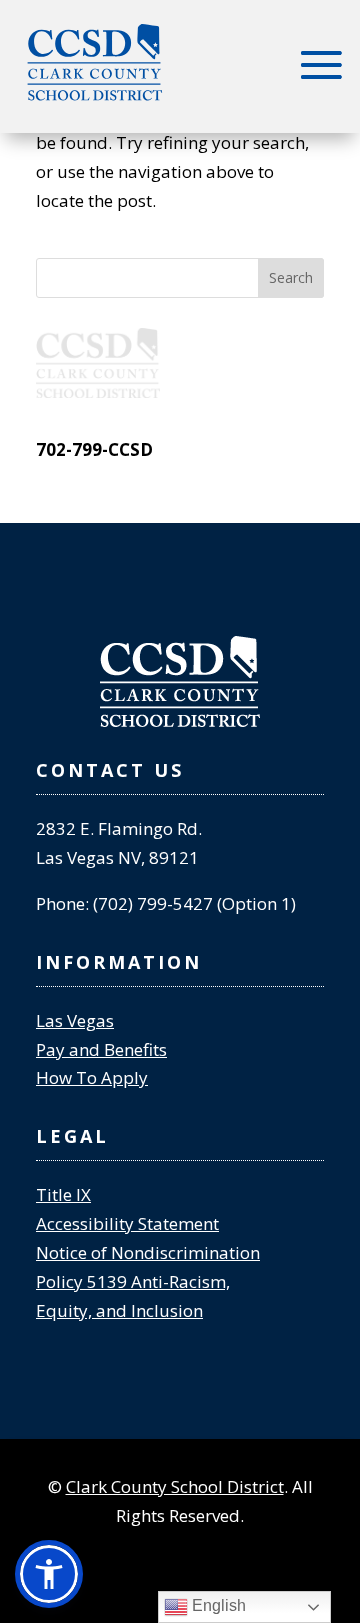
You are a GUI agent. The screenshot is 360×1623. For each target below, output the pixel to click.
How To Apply (92, 1077)
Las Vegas (75, 1020)
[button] (49, 1574)
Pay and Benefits (101, 1049)
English (217, 1605)
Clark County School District (175, 1486)
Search (291, 277)
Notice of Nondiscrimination (148, 1252)
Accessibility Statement (127, 1223)
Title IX (63, 1194)
